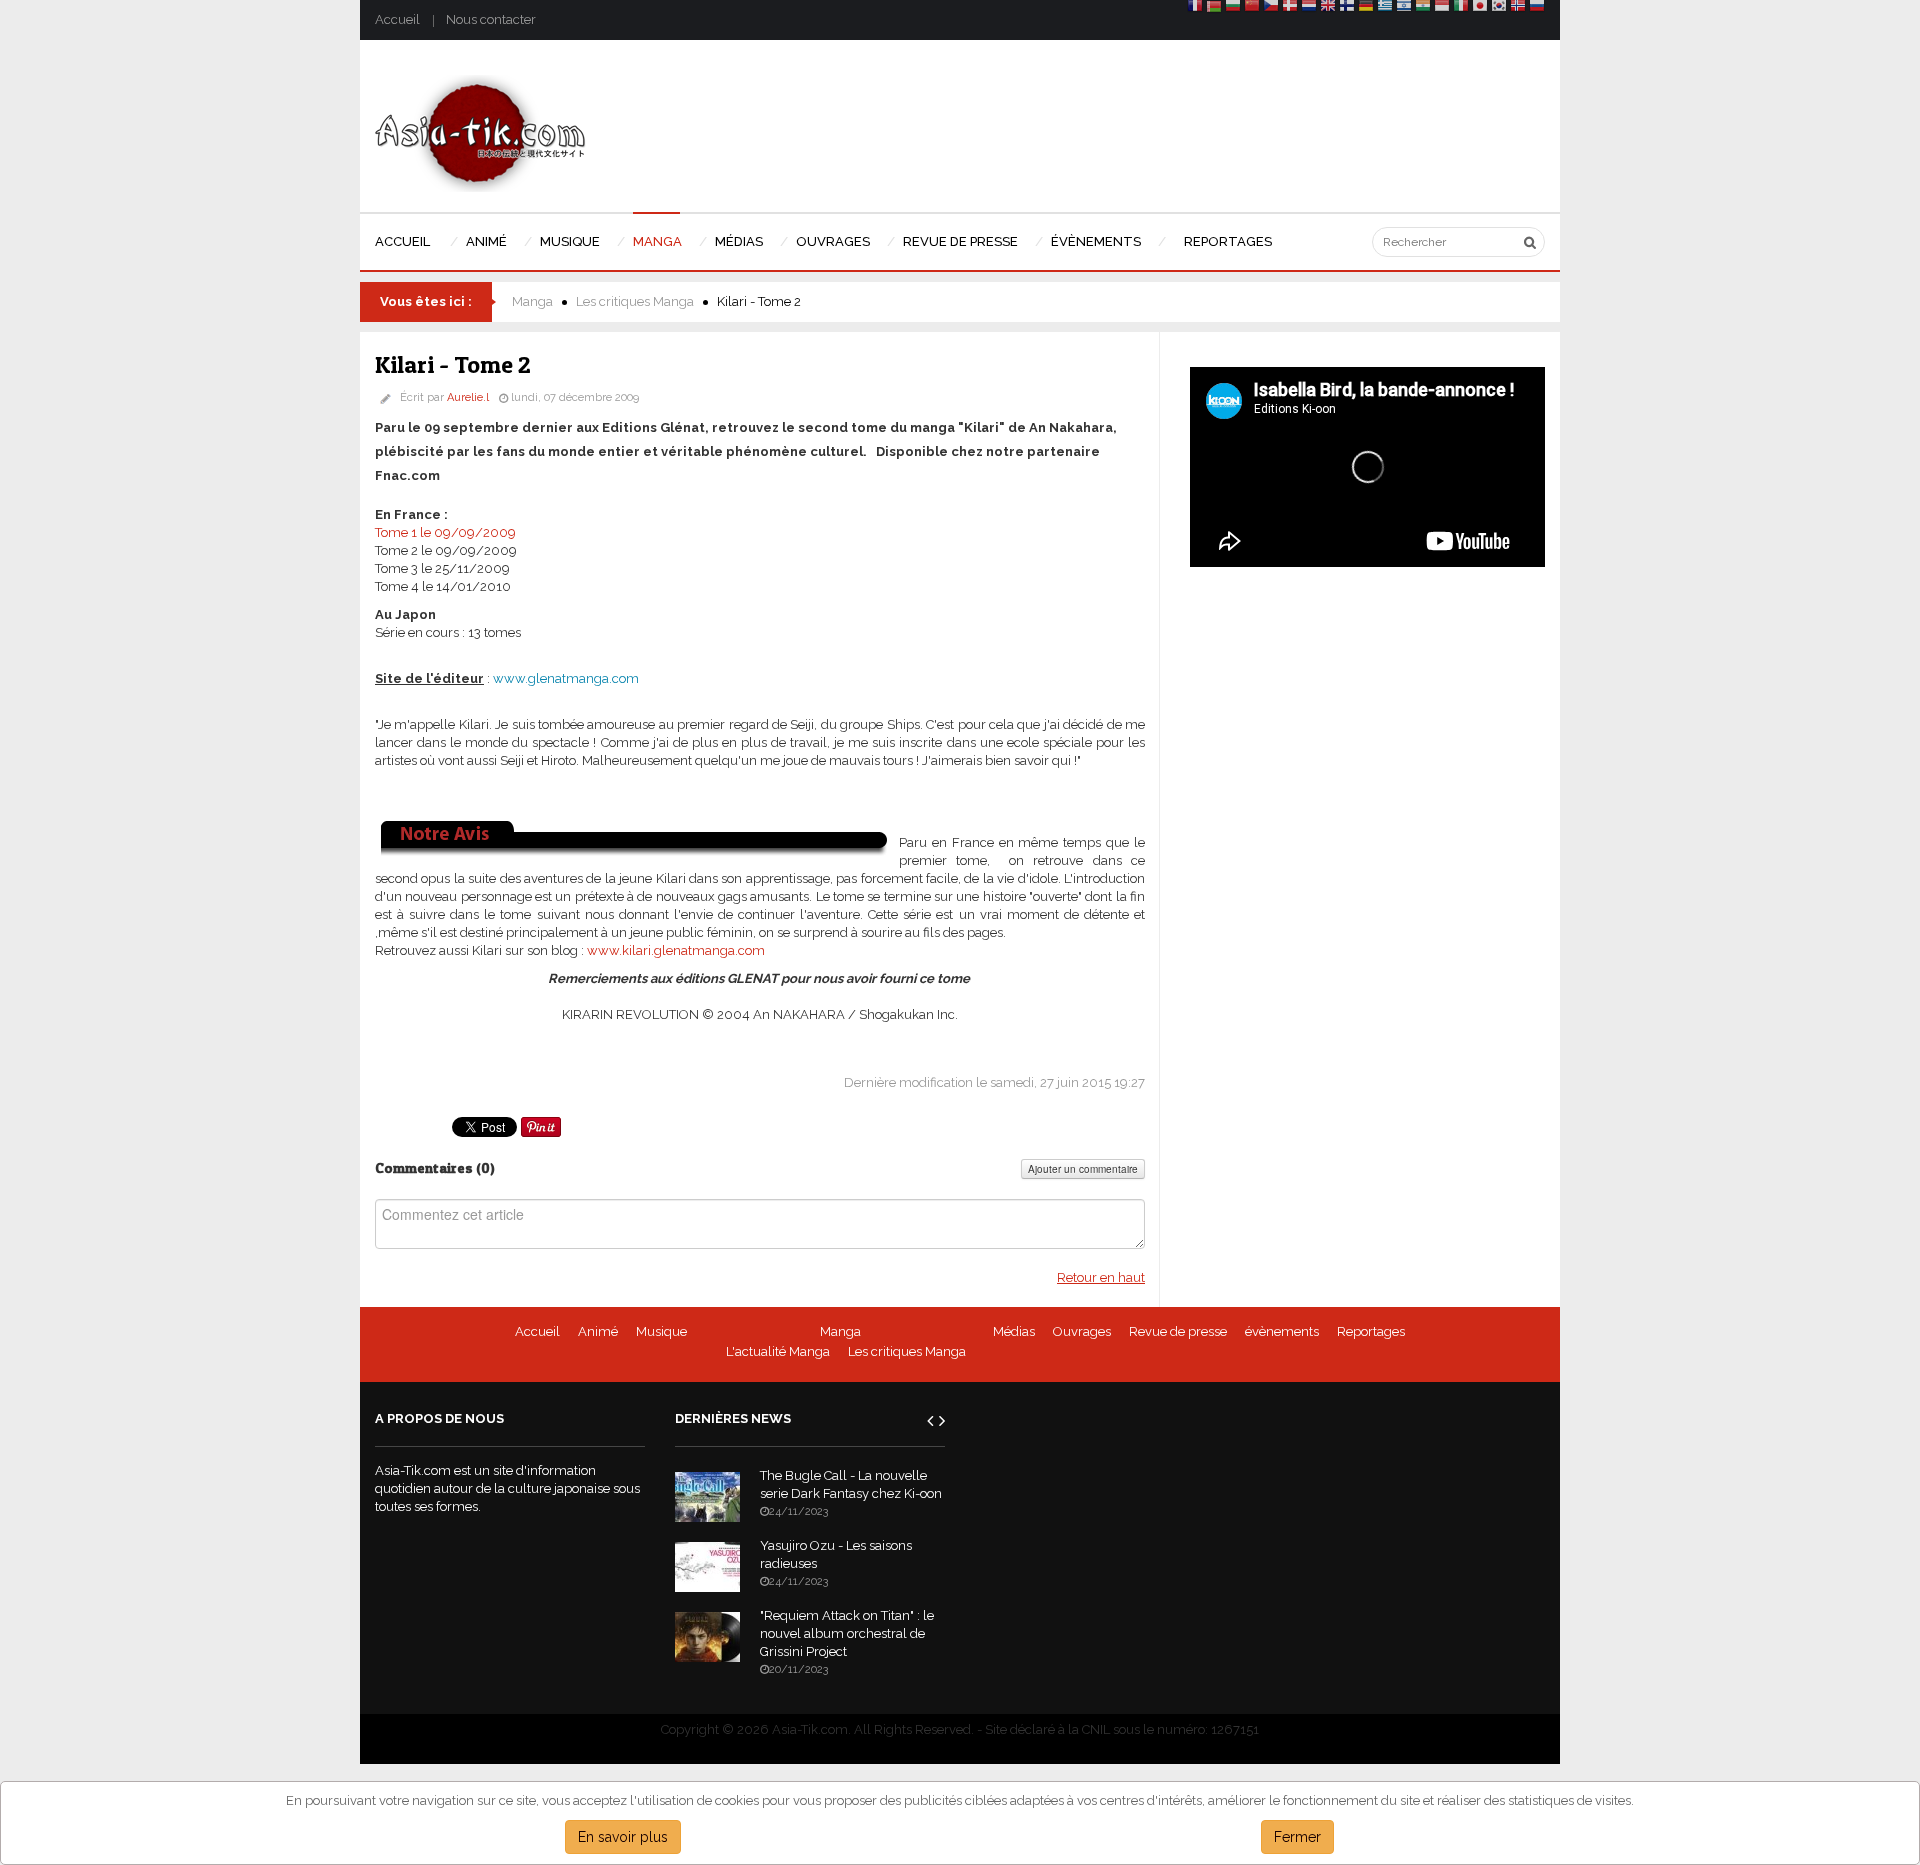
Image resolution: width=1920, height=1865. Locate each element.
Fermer (1297, 1837)
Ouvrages (1082, 1331)
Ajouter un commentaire (1083, 1169)
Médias (1014, 1331)
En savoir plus (623, 1837)
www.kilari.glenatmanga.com (676, 950)
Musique (661, 1331)
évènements (1282, 1331)
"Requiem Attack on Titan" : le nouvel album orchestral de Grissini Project (847, 1633)
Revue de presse (1178, 1331)
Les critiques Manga (635, 301)
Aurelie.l (468, 397)
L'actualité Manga (778, 1351)
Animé (598, 1331)
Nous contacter (491, 19)
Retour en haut (1101, 1277)
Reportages (1371, 1331)
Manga (532, 301)
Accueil (397, 19)
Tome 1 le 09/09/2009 (445, 532)
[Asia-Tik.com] (480, 132)
